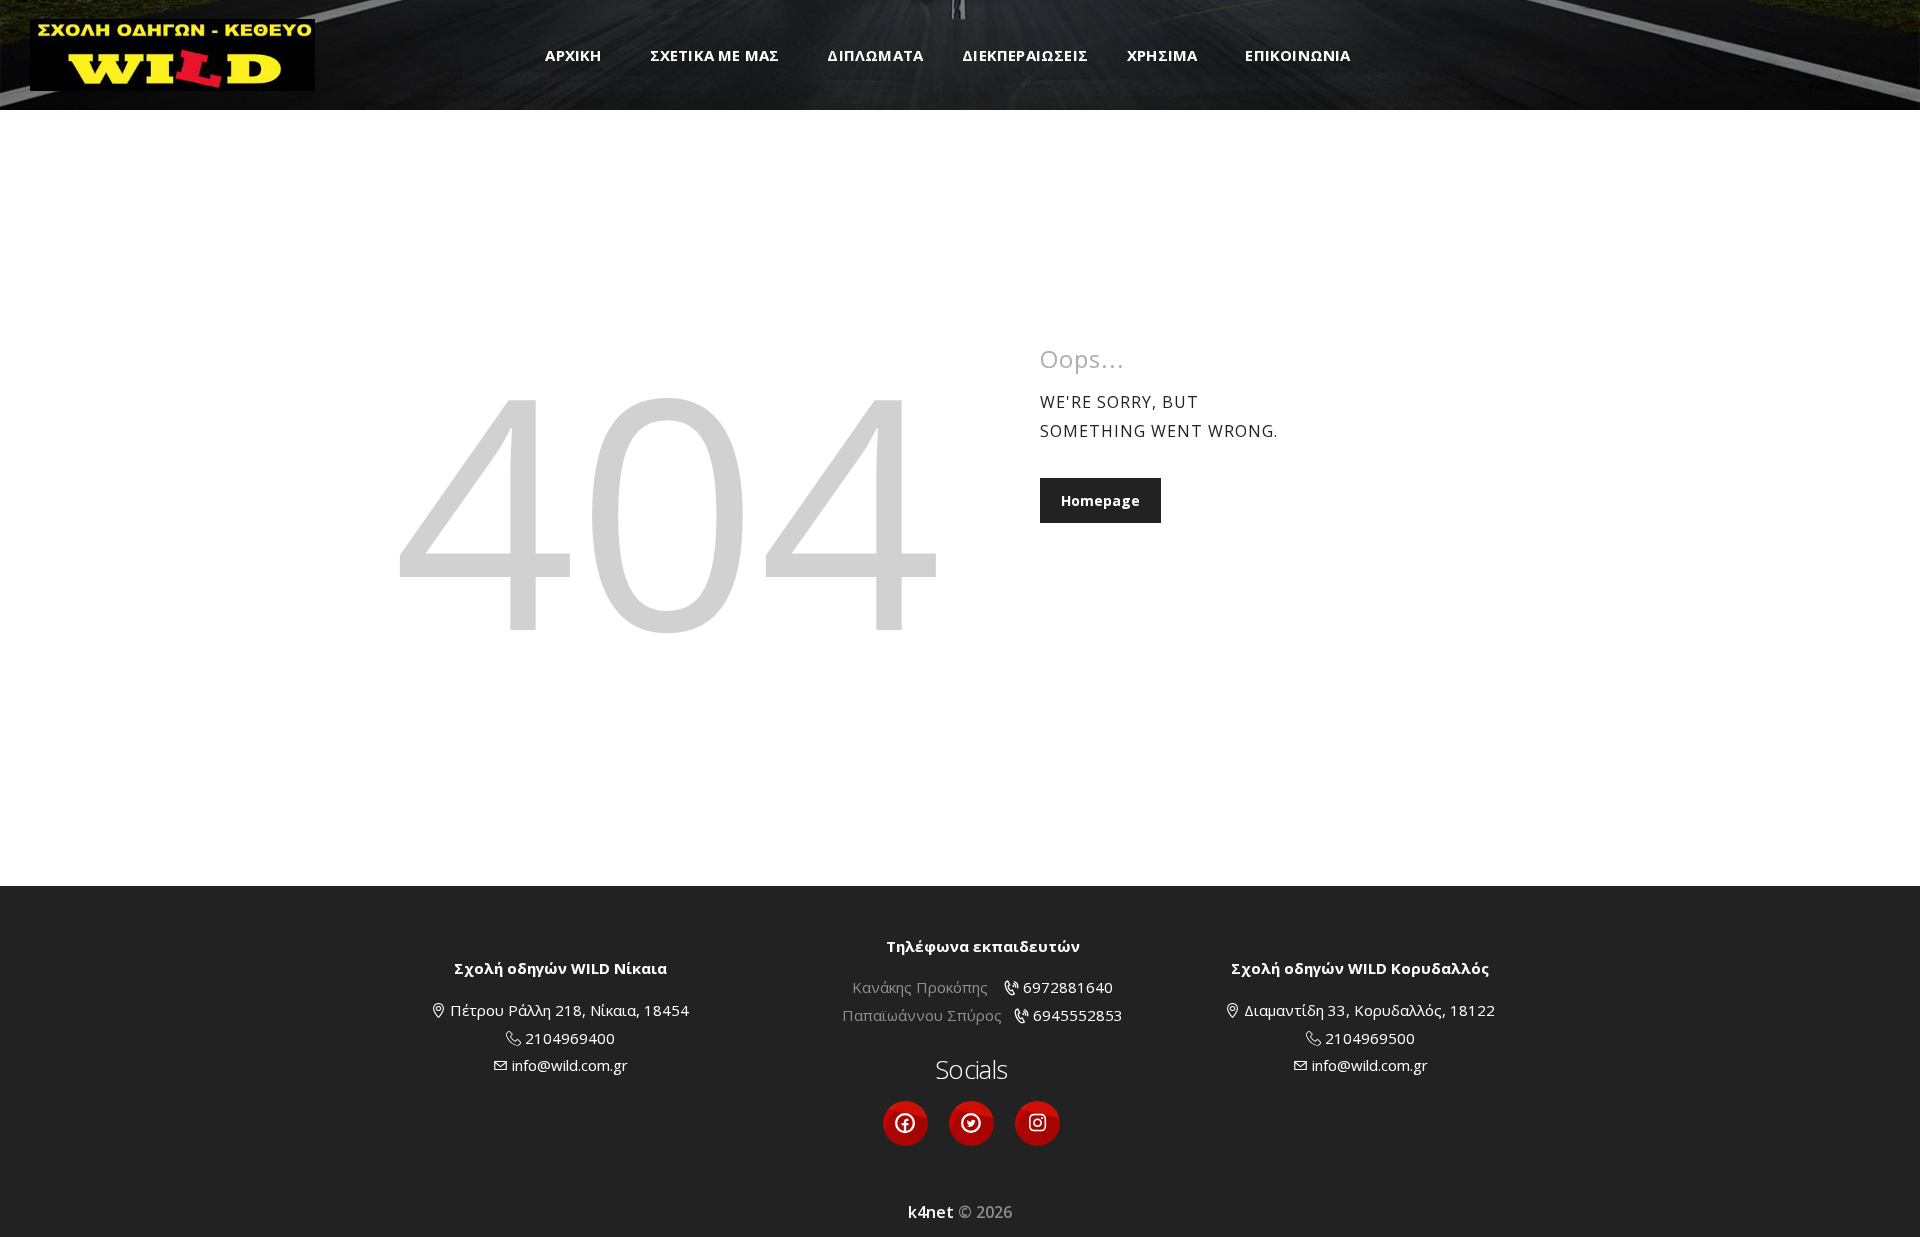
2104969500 (1370, 1038)
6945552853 (1078, 1015)
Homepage (1100, 500)
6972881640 (1068, 987)
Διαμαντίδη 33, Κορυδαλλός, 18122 (1369, 1010)
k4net (931, 1212)
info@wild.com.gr (570, 1065)
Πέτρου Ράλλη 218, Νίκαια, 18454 (569, 1010)
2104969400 (570, 1038)
